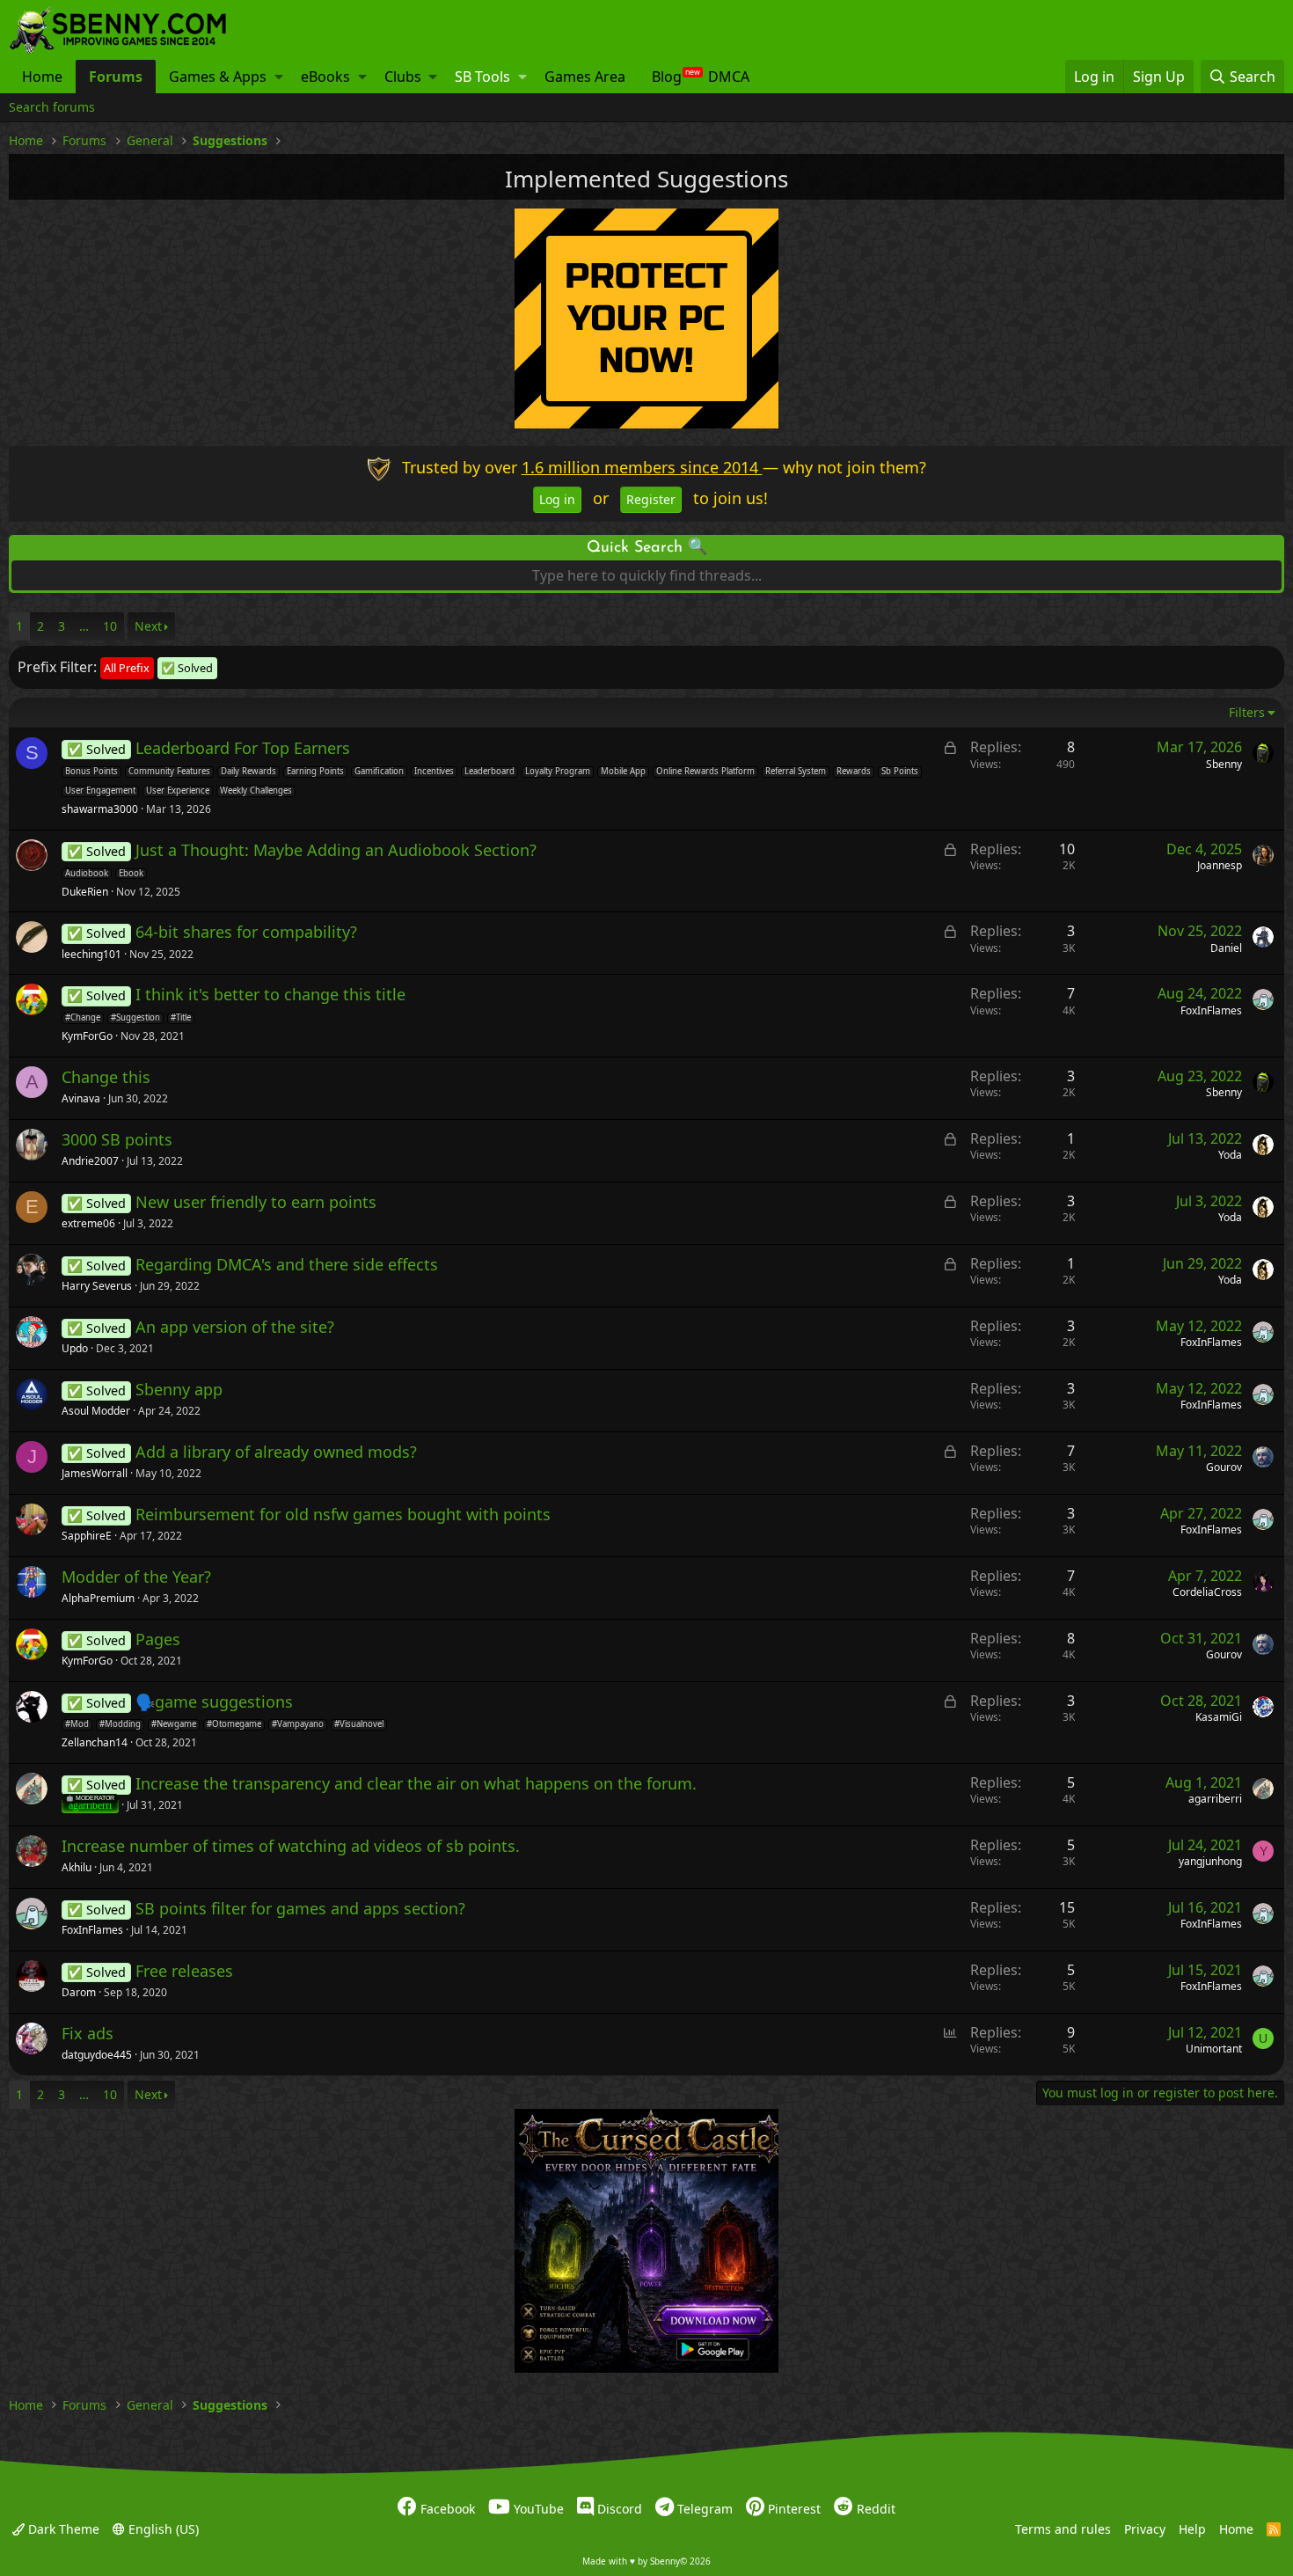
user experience (178, 791)
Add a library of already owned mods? (276, 1452)
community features (169, 772)
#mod (77, 1724)
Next (148, 626)
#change (83, 1018)
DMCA (729, 77)
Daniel (1226, 948)
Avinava (81, 1099)
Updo (75, 1349)
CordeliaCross (1207, 1592)
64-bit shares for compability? (246, 932)
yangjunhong (1210, 1861)
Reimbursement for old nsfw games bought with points (343, 1514)
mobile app (623, 772)
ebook (131, 874)
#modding (120, 1724)
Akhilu (77, 1868)
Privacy (1145, 2529)
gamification (379, 772)
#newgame (174, 1724)
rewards (854, 772)
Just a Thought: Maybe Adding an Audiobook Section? (336, 850)
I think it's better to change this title (270, 994)
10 (110, 626)
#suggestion (135, 1018)
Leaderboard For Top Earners (243, 748)
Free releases (184, 1971)
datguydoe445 (97, 2055)
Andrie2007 (90, 1161)
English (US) (162, 2529)
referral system (796, 772)
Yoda (1230, 1155)
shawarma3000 (100, 809)
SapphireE (87, 1536)
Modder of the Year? (136, 1577)
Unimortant (1214, 2049)
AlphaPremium (98, 1599)
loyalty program (558, 772)
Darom (79, 1993)
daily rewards (248, 772)
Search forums (52, 107)
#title (181, 1018)
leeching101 (91, 955)
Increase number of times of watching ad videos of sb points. (291, 1846)
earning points (315, 772)
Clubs (403, 77)
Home (42, 77)
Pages (158, 1639)
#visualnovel (359, 1724)
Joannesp (1220, 865)
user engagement (100, 791)
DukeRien (85, 892)
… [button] (84, 626)
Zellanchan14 (95, 1743)
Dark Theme (62, 2529)
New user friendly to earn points (256, 1202)
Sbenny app (179, 1389)
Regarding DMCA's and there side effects (287, 1264)
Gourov (1224, 1467)
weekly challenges (256, 791)
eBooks (325, 77)
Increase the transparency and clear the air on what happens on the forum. (416, 1783)
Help (1192, 2529)
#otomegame (234, 1724)
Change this (106, 1077)
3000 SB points (117, 1139)
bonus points (91, 772)
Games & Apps (218, 77)
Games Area (585, 77)
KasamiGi (1219, 1717)
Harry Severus (97, 1286)
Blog (667, 77)
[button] (279, 77)
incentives (434, 772)
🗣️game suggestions (214, 1701)
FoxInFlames (1211, 1010)
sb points (900, 772)
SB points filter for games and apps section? (300, 1908)
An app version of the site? (235, 1327)
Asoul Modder (96, 1411)
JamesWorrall (95, 1474)
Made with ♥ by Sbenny (646, 2561)
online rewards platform (705, 772)
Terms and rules (1063, 2529)
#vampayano (298, 1724)
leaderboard (489, 772)
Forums (116, 77)
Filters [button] (1247, 712)
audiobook (87, 874)
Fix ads (88, 2033)
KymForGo (87, 1036)
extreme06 (88, 1224)
